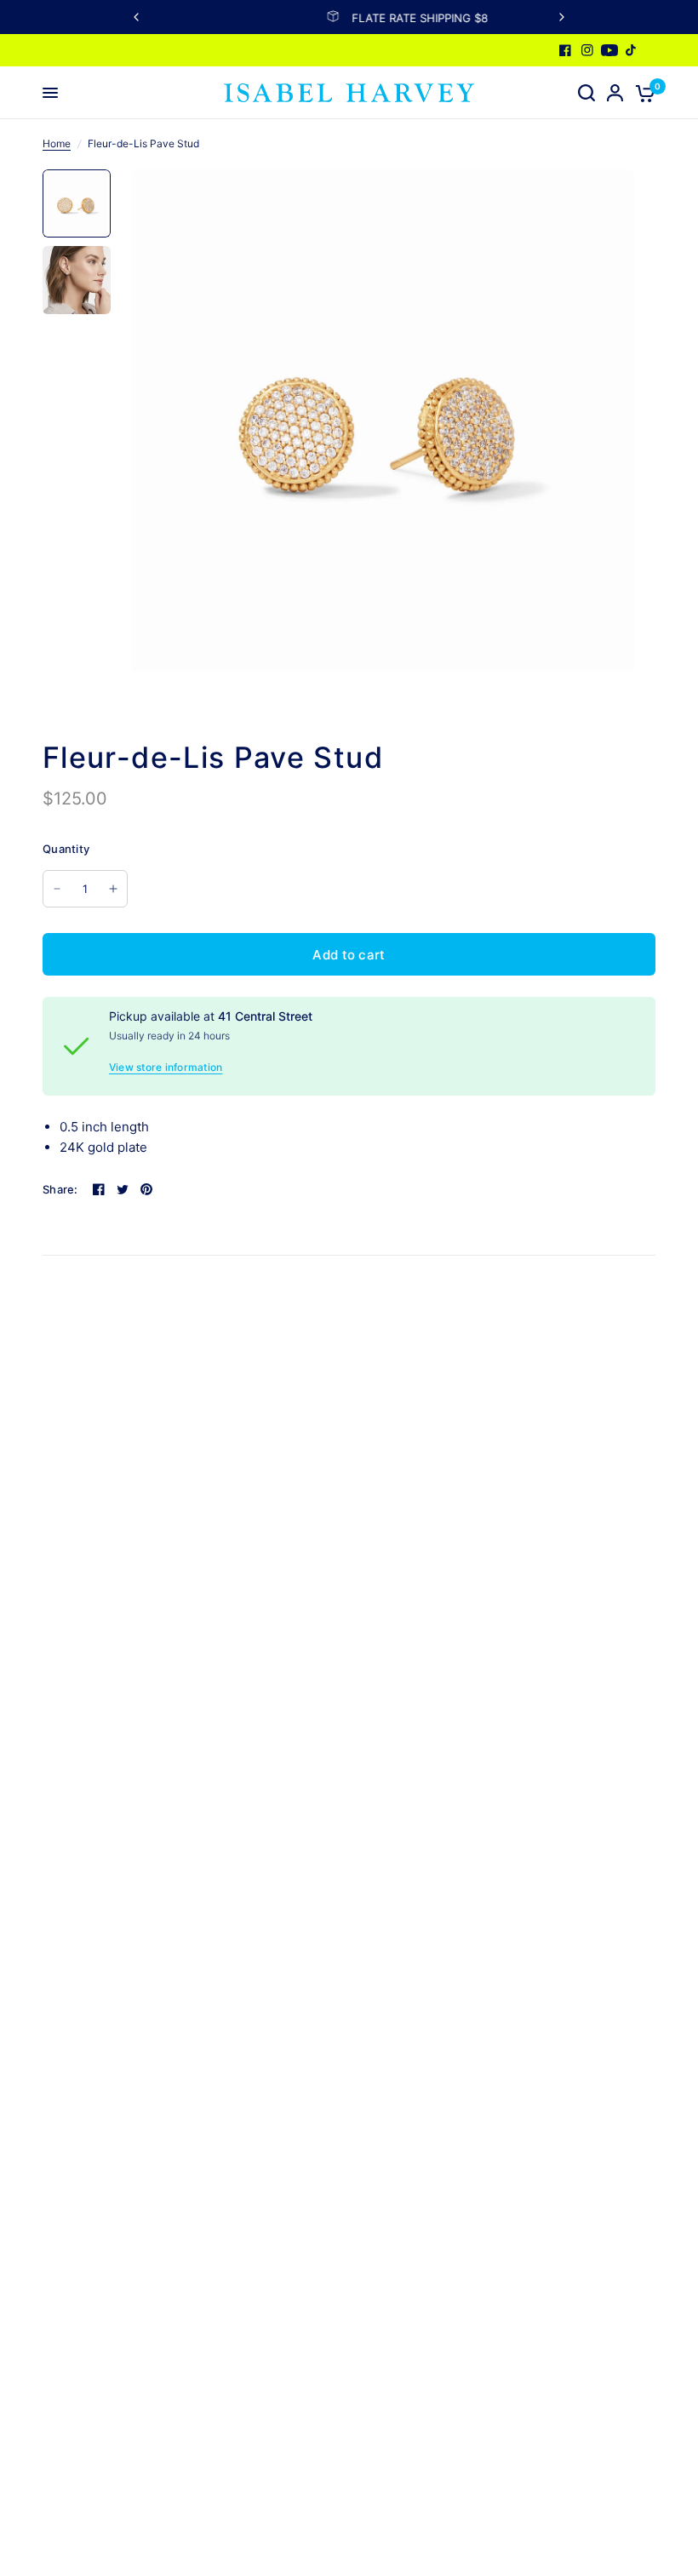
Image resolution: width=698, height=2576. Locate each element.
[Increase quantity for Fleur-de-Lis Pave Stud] (113, 889)
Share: (60, 1190)
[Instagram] (587, 50)
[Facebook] (565, 50)
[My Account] (615, 93)
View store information (166, 1068)
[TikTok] (632, 50)
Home (57, 143)
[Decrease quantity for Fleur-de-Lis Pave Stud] (57, 889)
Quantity (66, 849)
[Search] (586, 93)
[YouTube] (609, 50)
